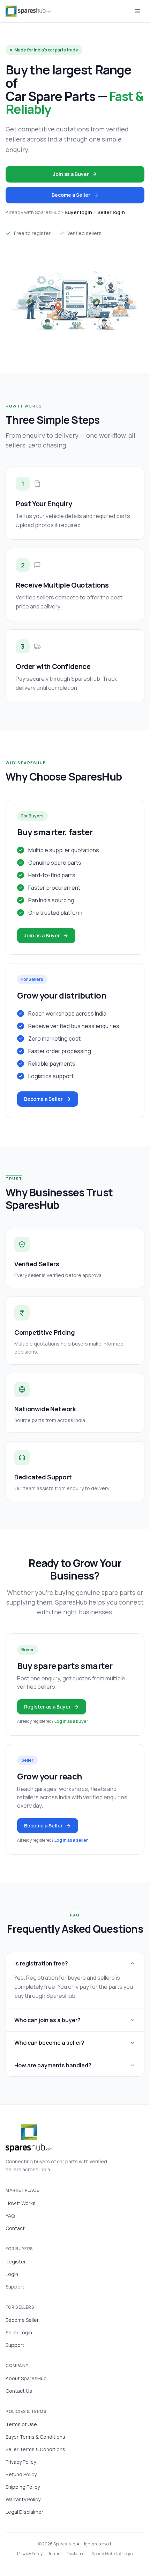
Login (12, 2274)
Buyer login (78, 212)
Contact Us (19, 2391)
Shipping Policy (23, 2487)
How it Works (21, 2203)
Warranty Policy (23, 2499)
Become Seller (22, 2320)
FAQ (10, 2216)
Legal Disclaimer (24, 2512)
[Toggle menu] (137, 11)
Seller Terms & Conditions (35, 2449)
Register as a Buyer (47, 1707)
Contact (15, 2228)
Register (16, 2262)
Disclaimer (76, 2554)
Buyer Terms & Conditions (35, 2437)
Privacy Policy (21, 2462)
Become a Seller (71, 195)
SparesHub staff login (112, 2554)
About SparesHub (26, 2378)
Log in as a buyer (71, 1721)
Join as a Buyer (71, 174)
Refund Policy (21, 2474)
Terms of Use (21, 2424)
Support (15, 2287)
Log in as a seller (71, 1840)
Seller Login (19, 2332)
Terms (54, 2554)
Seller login (111, 212)
